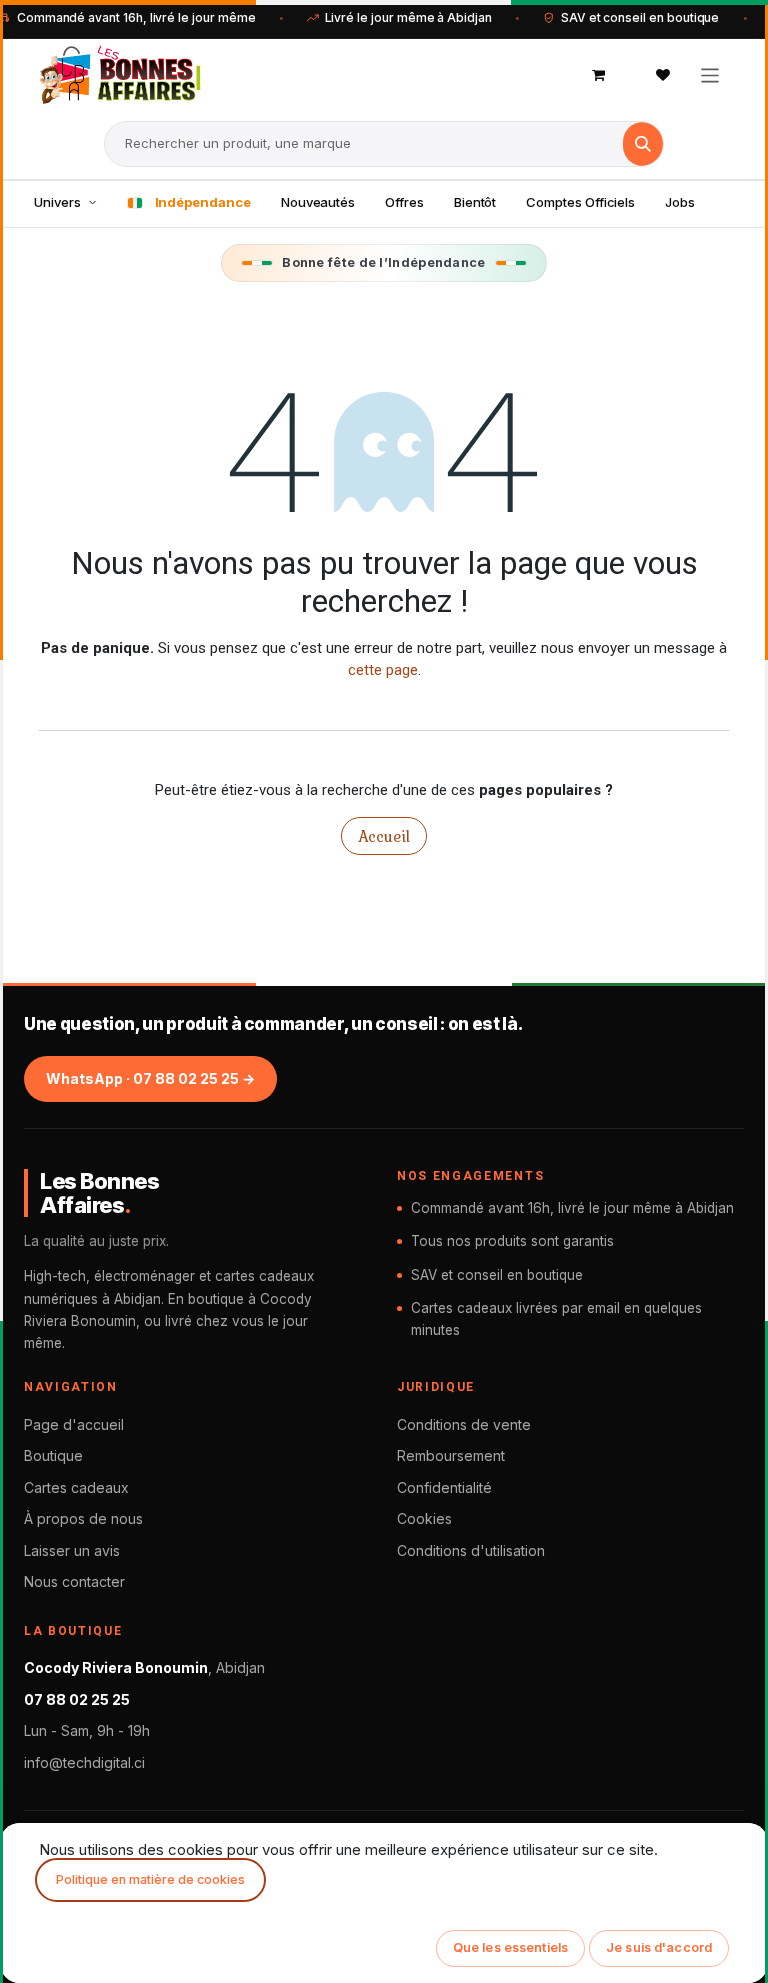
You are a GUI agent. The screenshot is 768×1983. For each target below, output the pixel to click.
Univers (57, 202)
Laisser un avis (72, 1550)
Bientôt (475, 202)
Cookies (424, 1518)
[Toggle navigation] (710, 74)
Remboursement (451, 1455)
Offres (404, 202)
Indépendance (203, 202)
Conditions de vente (464, 1424)
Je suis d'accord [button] (659, 1947)
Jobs (680, 202)
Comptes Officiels (580, 202)
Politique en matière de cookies (150, 1879)
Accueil (384, 836)
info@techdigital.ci (84, 1762)
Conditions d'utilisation (471, 1550)
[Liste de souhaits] (663, 75)
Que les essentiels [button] (510, 1947)
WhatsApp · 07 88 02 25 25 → (150, 1078)
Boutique (53, 1455)
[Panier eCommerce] (599, 75)
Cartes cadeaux (76, 1487)
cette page (383, 670)
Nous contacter (74, 1581)
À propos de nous (83, 1518)
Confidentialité (444, 1487)
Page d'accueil (74, 1424)
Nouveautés (318, 202)
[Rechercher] (643, 144)
